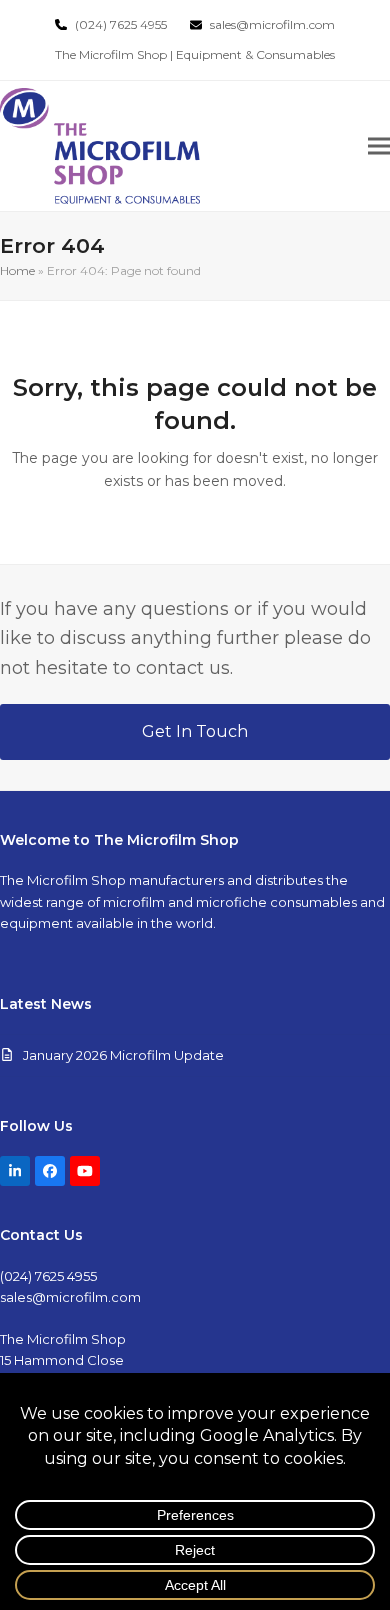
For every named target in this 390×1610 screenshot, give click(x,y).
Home (17, 270)
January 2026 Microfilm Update (123, 1055)
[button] (379, 145)
